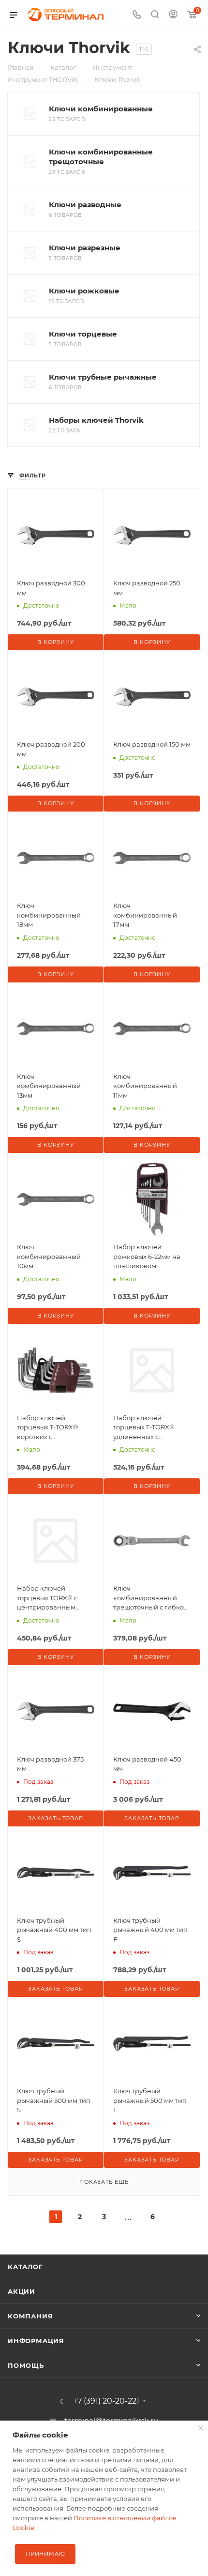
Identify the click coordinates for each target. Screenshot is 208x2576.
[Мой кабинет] (173, 15)
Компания (30, 2316)
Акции (22, 2291)
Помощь (26, 2365)
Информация (36, 2341)
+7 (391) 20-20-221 (106, 2401)
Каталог (25, 2267)
